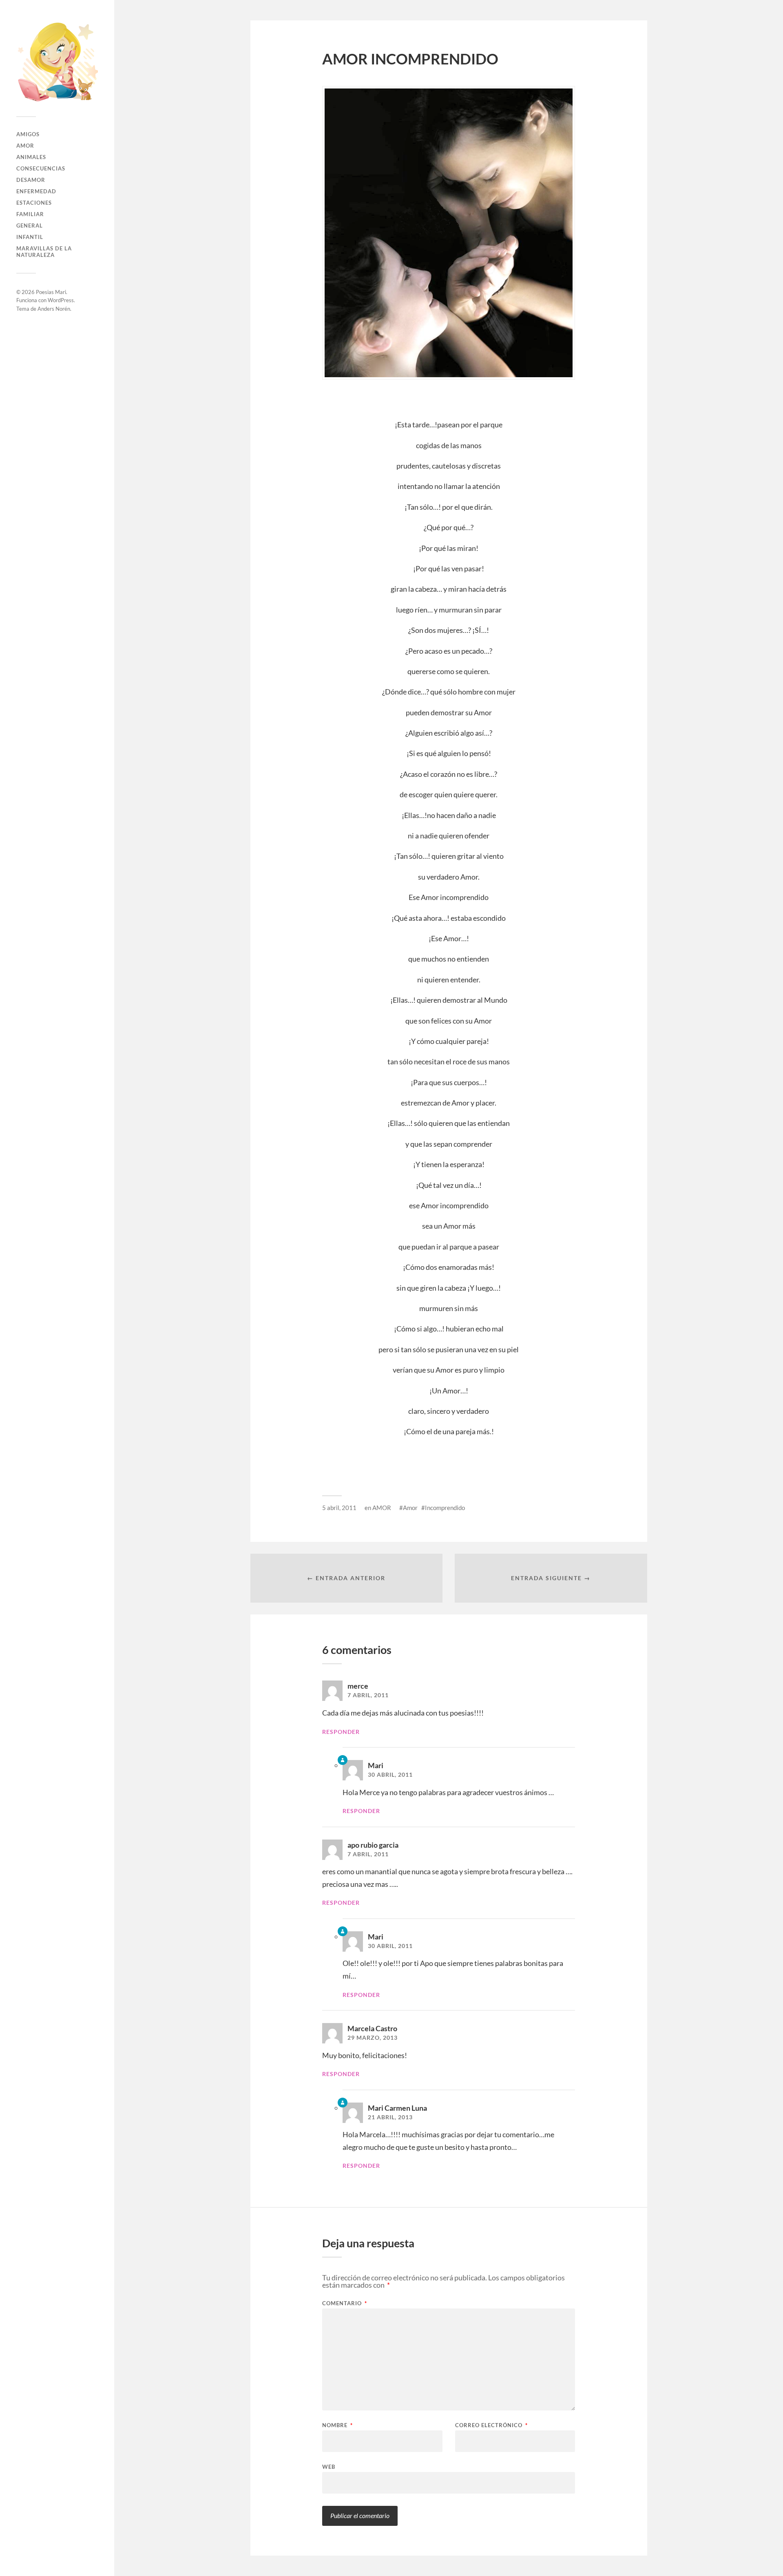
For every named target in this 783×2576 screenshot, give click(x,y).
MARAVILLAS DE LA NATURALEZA (44, 252)
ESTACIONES (34, 203)
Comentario (345, 2303)
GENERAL (30, 226)
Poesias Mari (51, 292)
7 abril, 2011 (368, 1695)
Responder (341, 1732)
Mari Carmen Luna (397, 2108)
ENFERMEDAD (36, 191)
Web (329, 2467)
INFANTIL (30, 237)
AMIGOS (28, 134)
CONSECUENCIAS (41, 168)
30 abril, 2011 (390, 1775)
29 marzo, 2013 (373, 2038)
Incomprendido (445, 1508)
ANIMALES (31, 157)
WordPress (61, 300)
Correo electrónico (491, 2425)
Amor (410, 1508)
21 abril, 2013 (390, 2117)
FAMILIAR (30, 214)
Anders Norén (54, 309)
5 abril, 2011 (339, 1508)
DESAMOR (31, 180)
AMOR (25, 146)
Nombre (337, 2425)
